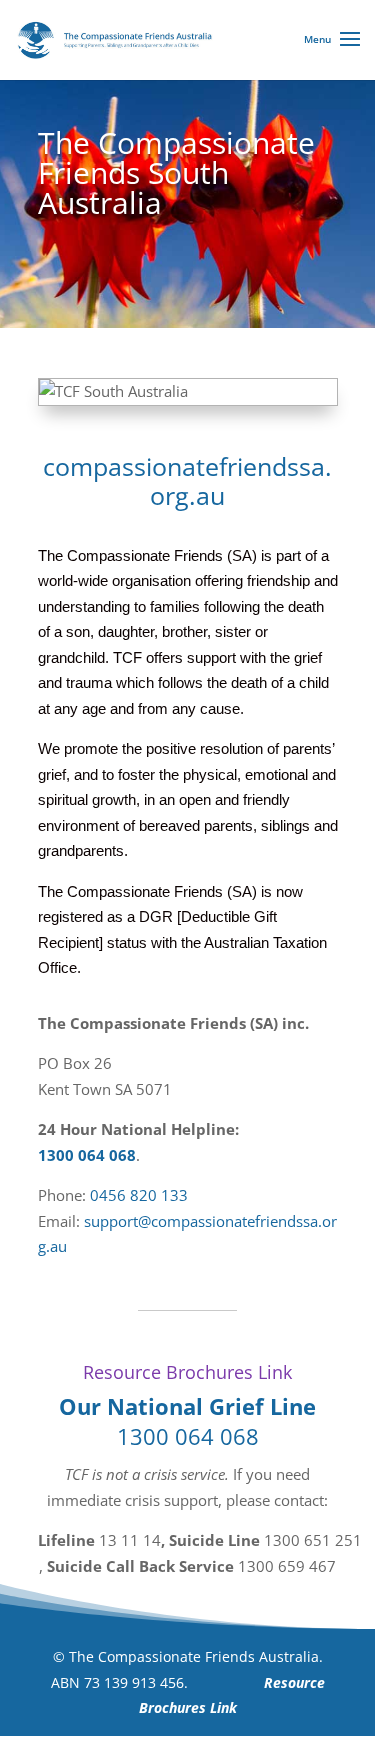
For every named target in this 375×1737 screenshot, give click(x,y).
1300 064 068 (87, 1155)
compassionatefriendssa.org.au (187, 481)
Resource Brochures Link (187, 1372)
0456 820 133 (139, 1195)
